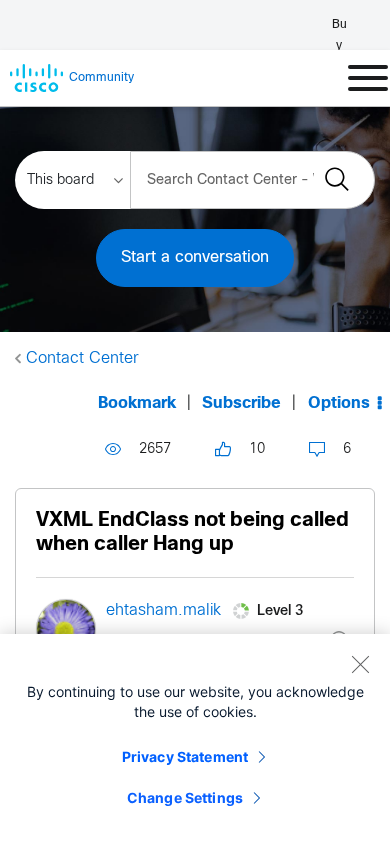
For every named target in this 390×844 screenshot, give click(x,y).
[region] (195, 739)
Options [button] (339, 403)
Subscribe (241, 403)
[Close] (360, 664)
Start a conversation (195, 257)
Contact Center (82, 358)
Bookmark (137, 403)
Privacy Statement (185, 756)
